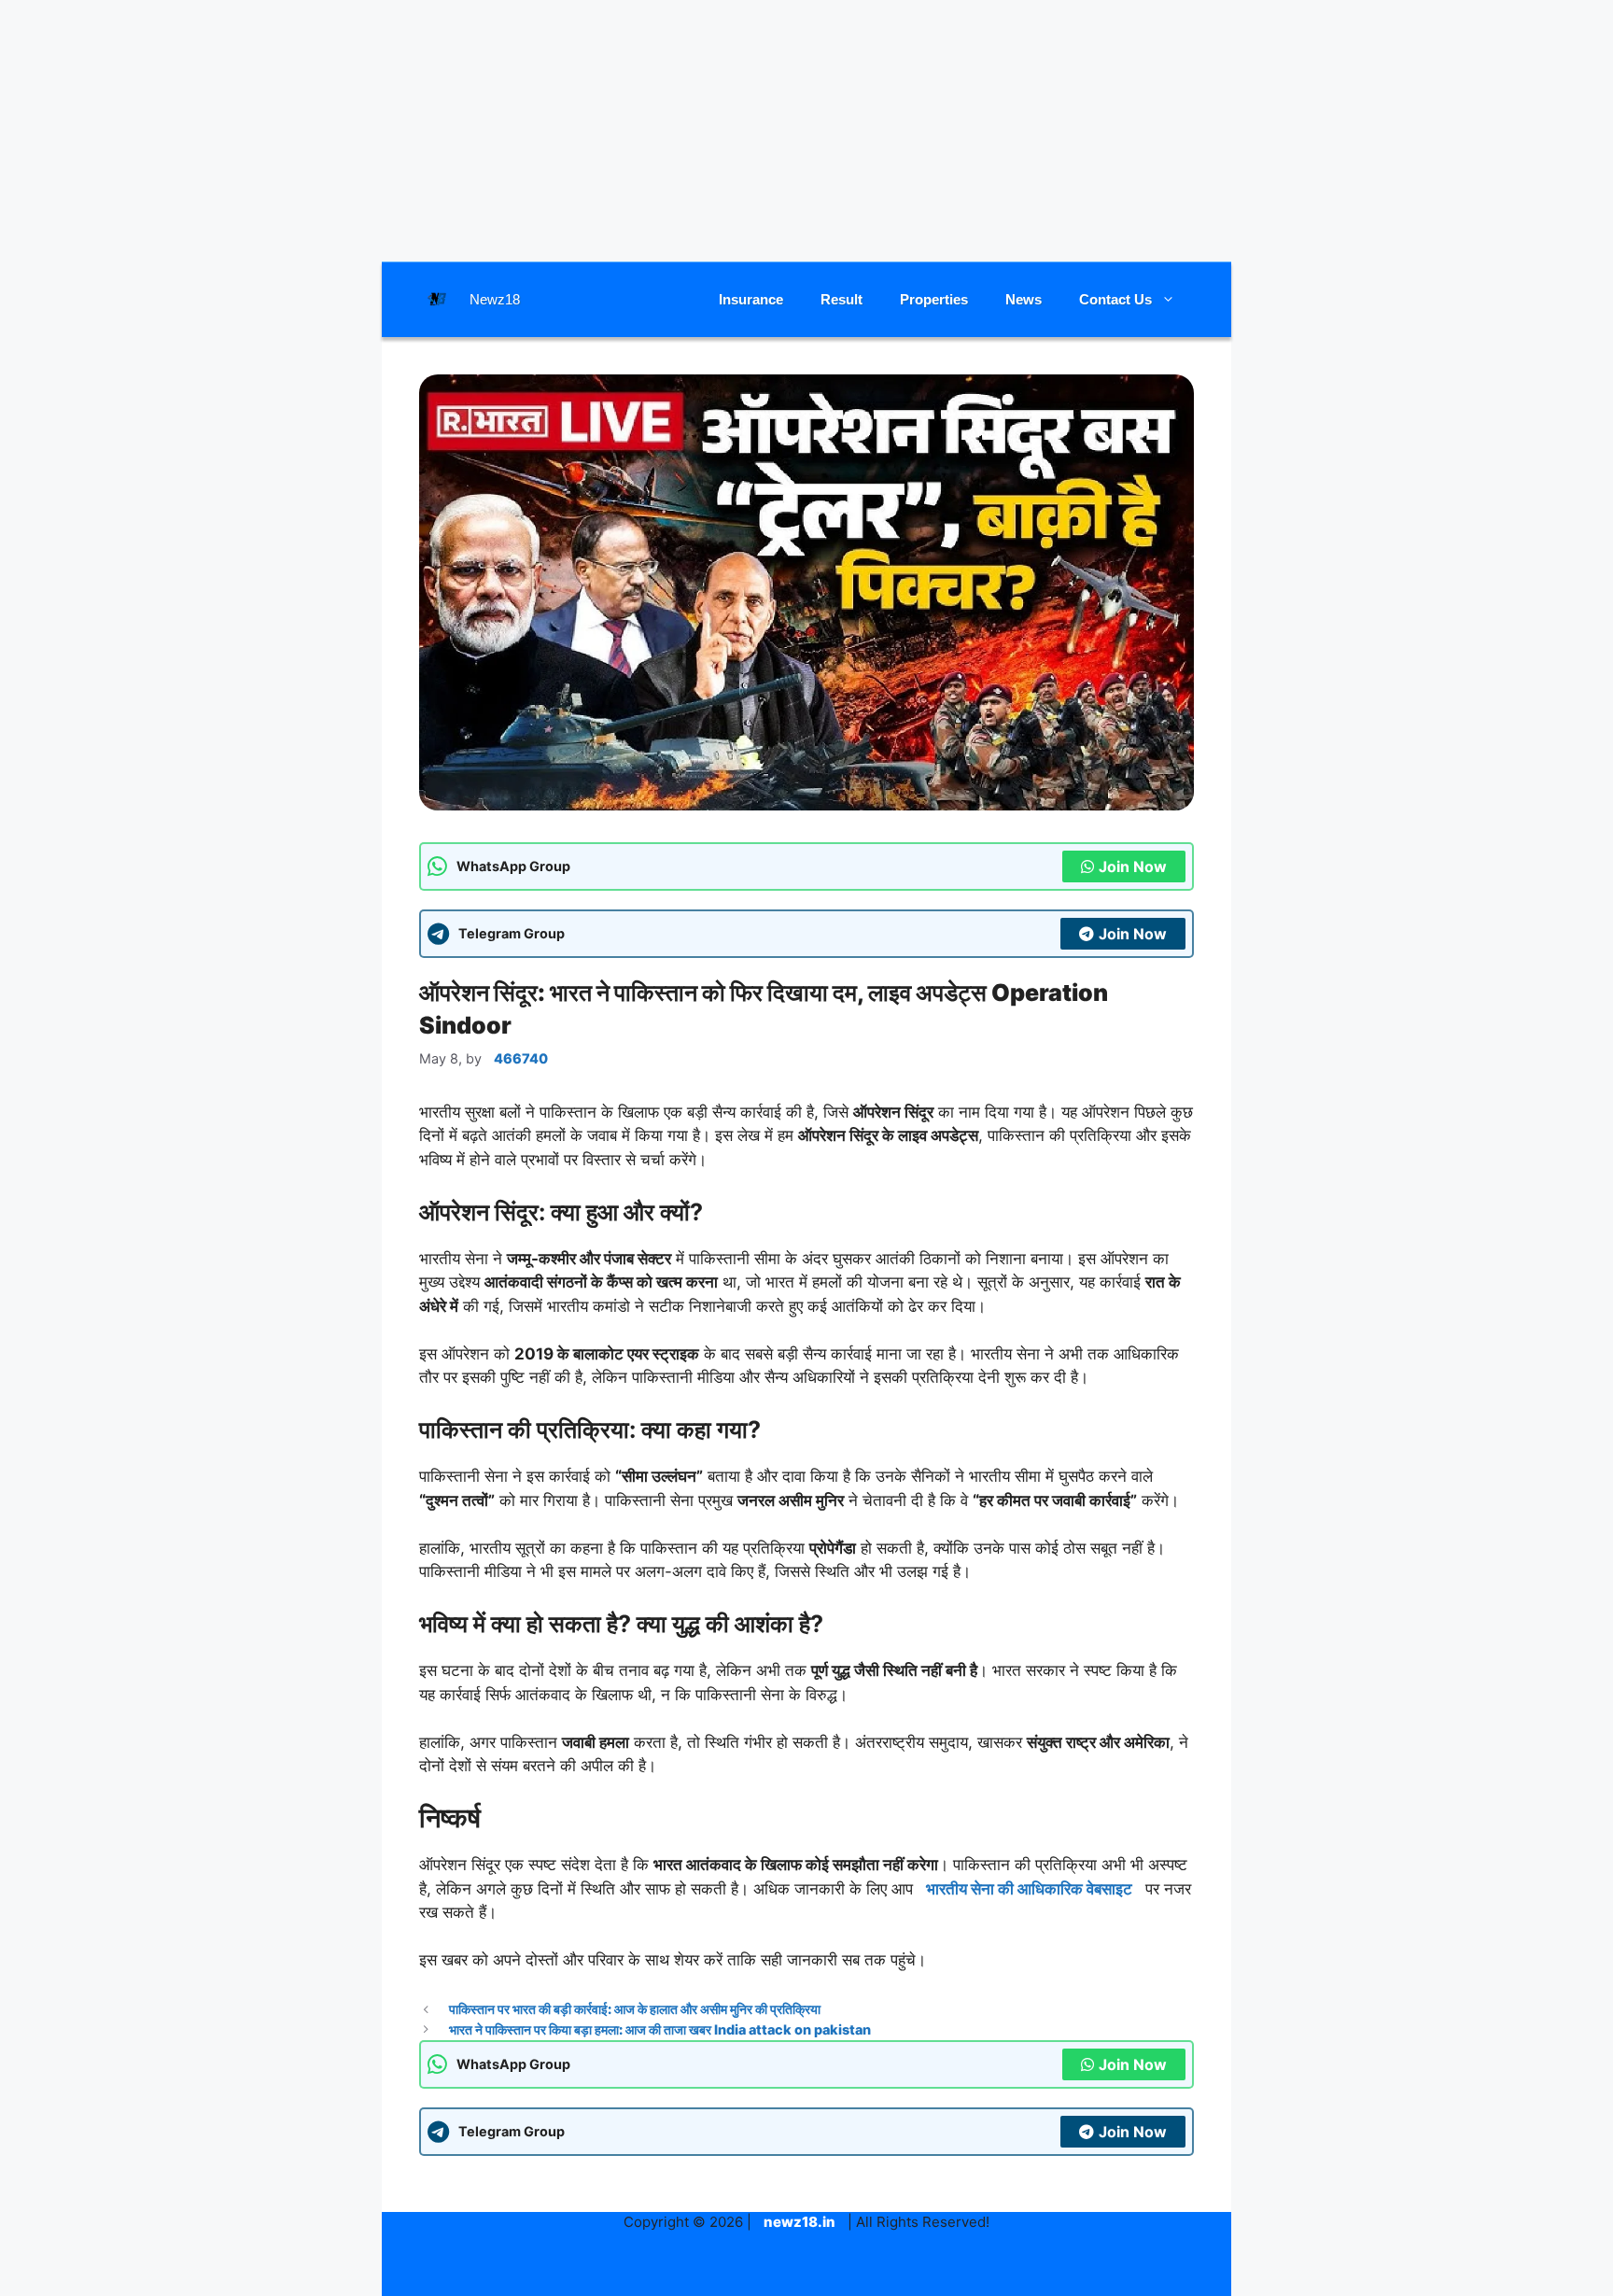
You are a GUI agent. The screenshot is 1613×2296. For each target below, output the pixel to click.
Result (842, 299)
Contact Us (1115, 299)
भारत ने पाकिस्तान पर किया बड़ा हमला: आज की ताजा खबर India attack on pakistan (660, 2029)
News (1024, 299)
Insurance (751, 299)
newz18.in (799, 2222)
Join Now (1133, 866)
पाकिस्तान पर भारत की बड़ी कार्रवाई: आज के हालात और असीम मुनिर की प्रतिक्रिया (635, 2009)
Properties (934, 299)
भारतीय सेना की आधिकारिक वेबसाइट (1029, 1889)
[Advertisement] (806, 131)
